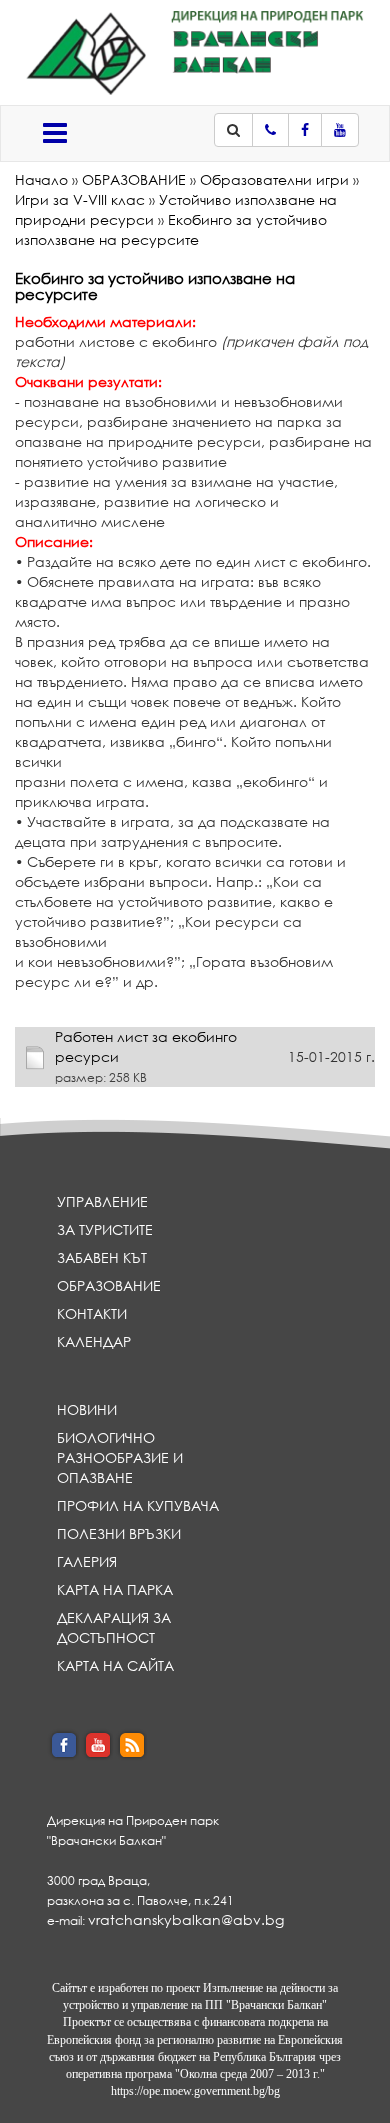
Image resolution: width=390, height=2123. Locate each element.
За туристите (105, 1229)
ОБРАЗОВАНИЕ (134, 179)
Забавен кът (102, 1257)
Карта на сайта (115, 1665)
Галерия (87, 1561)
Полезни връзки (119, 1533)
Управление (102, 1201)
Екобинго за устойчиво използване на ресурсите (171, 229)
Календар (94, 1341)
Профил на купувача (138, 1505)
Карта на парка (115, 1589)
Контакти (92, 1313)
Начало (41, 179)
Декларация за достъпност (114, 1627)
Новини (87, 1409)
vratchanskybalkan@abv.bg (186, 1919)
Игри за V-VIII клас (80, 199)
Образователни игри (274, 179)
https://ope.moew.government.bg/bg (195, 2091)
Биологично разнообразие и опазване (120, 1457)
